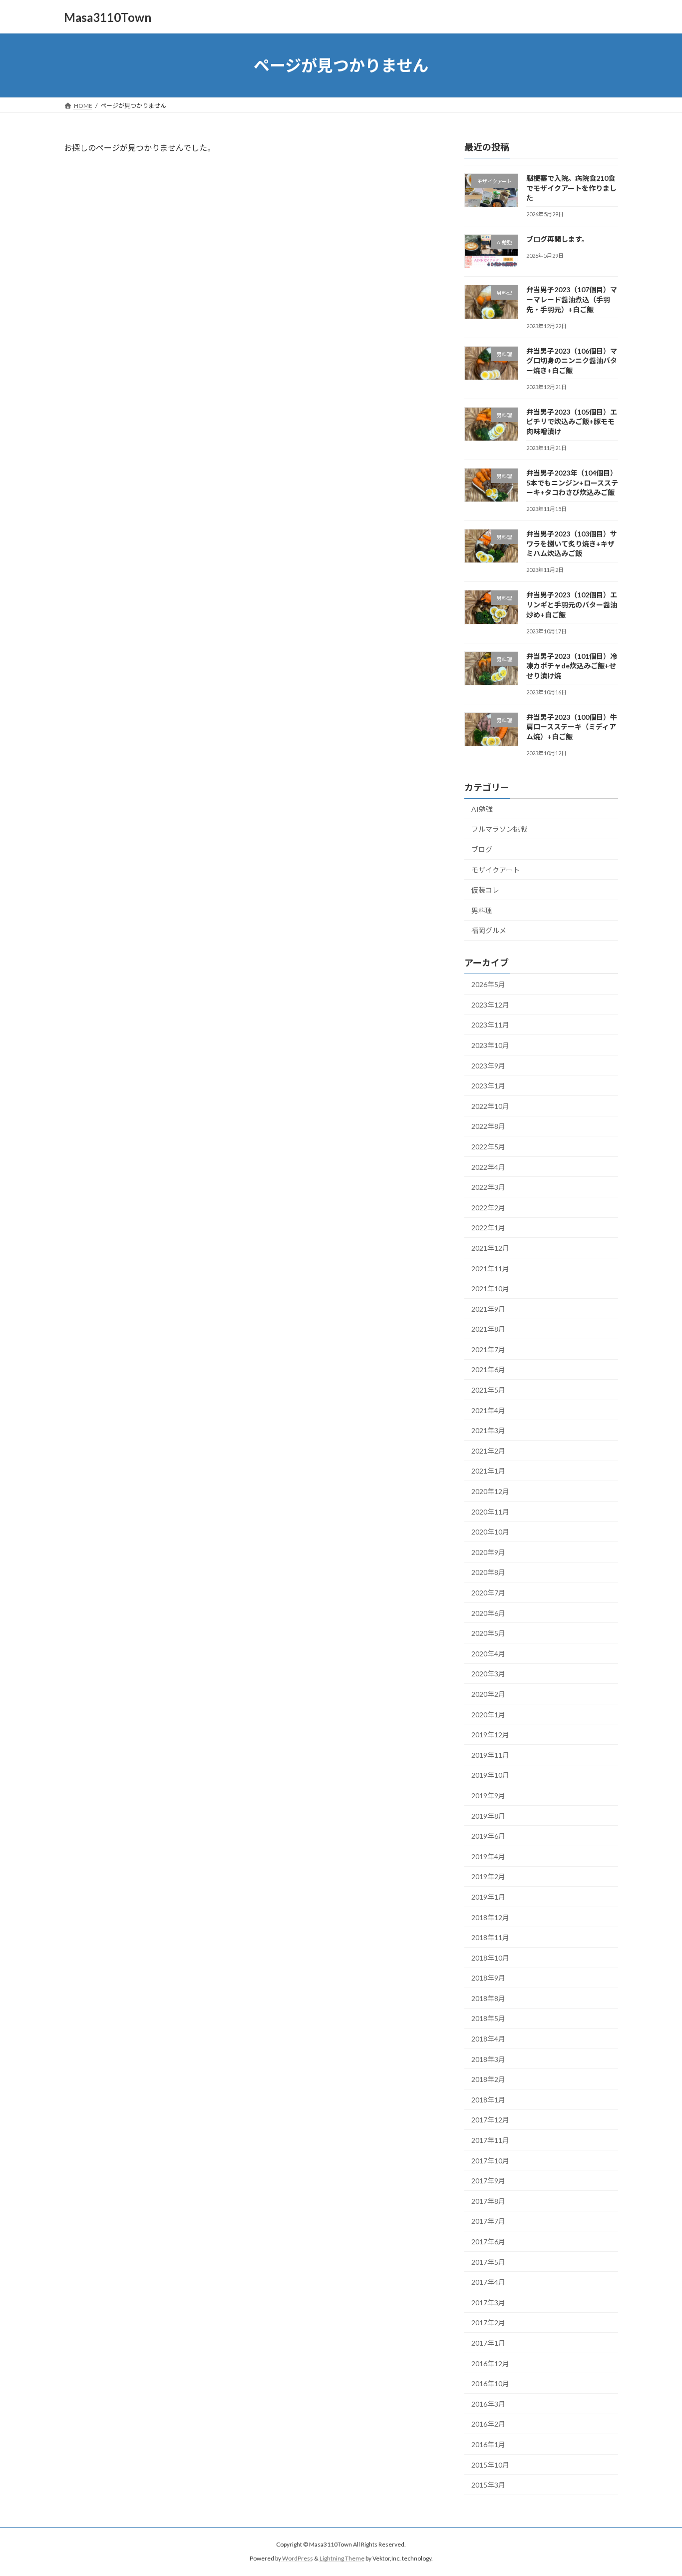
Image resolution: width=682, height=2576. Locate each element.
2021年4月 (488, 1410)
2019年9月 (488, 1796)
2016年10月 (490, 2383)
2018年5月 (488, 2019)
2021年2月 (488, 1451)
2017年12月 (490, 2120)
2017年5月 (488, 2262)
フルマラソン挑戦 (499, 829)
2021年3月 (488, 1430)
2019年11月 (490, 1755)
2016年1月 (488, 2444)
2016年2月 (488, 2424)
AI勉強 (482, 809)
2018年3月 (488, 2059)
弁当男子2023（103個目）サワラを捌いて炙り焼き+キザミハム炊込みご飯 (572, 543)
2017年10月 (490, 2161)
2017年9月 (488, 2181)
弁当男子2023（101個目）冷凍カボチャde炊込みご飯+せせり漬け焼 (572, 666)
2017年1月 (488, 2343)
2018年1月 (488, 2100)
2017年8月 (488, 2201)
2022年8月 (488, 1127)
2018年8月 (488, 1998)
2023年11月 (490, 1025)
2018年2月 (488, 2079)
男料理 (482, 910)
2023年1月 (488, 1086)
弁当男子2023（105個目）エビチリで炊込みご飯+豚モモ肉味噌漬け (572, 422)
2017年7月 (488, 2222)
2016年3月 (488, 2404)
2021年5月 (488, 1390)
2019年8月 (488, 1816)
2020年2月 (488, 1694)
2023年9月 (488, 1066)
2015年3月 (488, 2485)
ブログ (482, 849)
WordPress (298, 2559)
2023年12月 (490, 1005)
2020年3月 (488, 1674)
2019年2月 (488, 1877)
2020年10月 (490, 1532)
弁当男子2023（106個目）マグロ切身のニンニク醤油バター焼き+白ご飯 (572, 361)
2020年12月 (490, 1491)
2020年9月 (488, 1552)
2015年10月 (490, 2465)
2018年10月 (490, 1958)
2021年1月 (488, 1471)
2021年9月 (488, 1309)
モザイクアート (496, 870)
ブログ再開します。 (557, 239)
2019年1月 (488, 1897)
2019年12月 (490, 1735)
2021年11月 (490, 1269)
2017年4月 (488, 2282)
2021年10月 (490, 1288)
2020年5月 (488, 1633)
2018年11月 (490, 1937)
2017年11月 (490, 2140)
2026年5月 (488, 984)
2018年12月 (490, 1917)
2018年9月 (488, 1978)
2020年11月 (490, 1512)
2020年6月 (488, 1613)
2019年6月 (488, 1836)
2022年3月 (488, 1187)
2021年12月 (490, 1248)
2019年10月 (490, 1776)
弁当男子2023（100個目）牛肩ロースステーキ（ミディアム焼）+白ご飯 (572, 727)
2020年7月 (488, 1593)
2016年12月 (490, 2363)
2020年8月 (488, 1573)
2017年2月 (488, 2323)
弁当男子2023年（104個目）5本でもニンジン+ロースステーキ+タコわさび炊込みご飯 (572, 483)
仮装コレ (485, 890)
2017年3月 (488, 2303)
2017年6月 (488, 2242)
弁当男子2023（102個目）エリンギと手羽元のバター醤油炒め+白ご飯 (572, 605)
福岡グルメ (489, 931)
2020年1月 (488, 1715)
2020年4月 (488, 1654)
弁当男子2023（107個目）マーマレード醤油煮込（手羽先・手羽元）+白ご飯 (572, 300)
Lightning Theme (342, 2559)
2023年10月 (490, 1045)
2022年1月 (488, 1228)
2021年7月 (488, 1349)
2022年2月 (488, 1208)
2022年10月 (490, 1106)
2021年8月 (488, 1329)
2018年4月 (488, 2039)
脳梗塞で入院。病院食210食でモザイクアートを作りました (571, 188)
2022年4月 (488, 1167)
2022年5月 (488, 1147)
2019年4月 (488, 1856)
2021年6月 (488, 1370)
